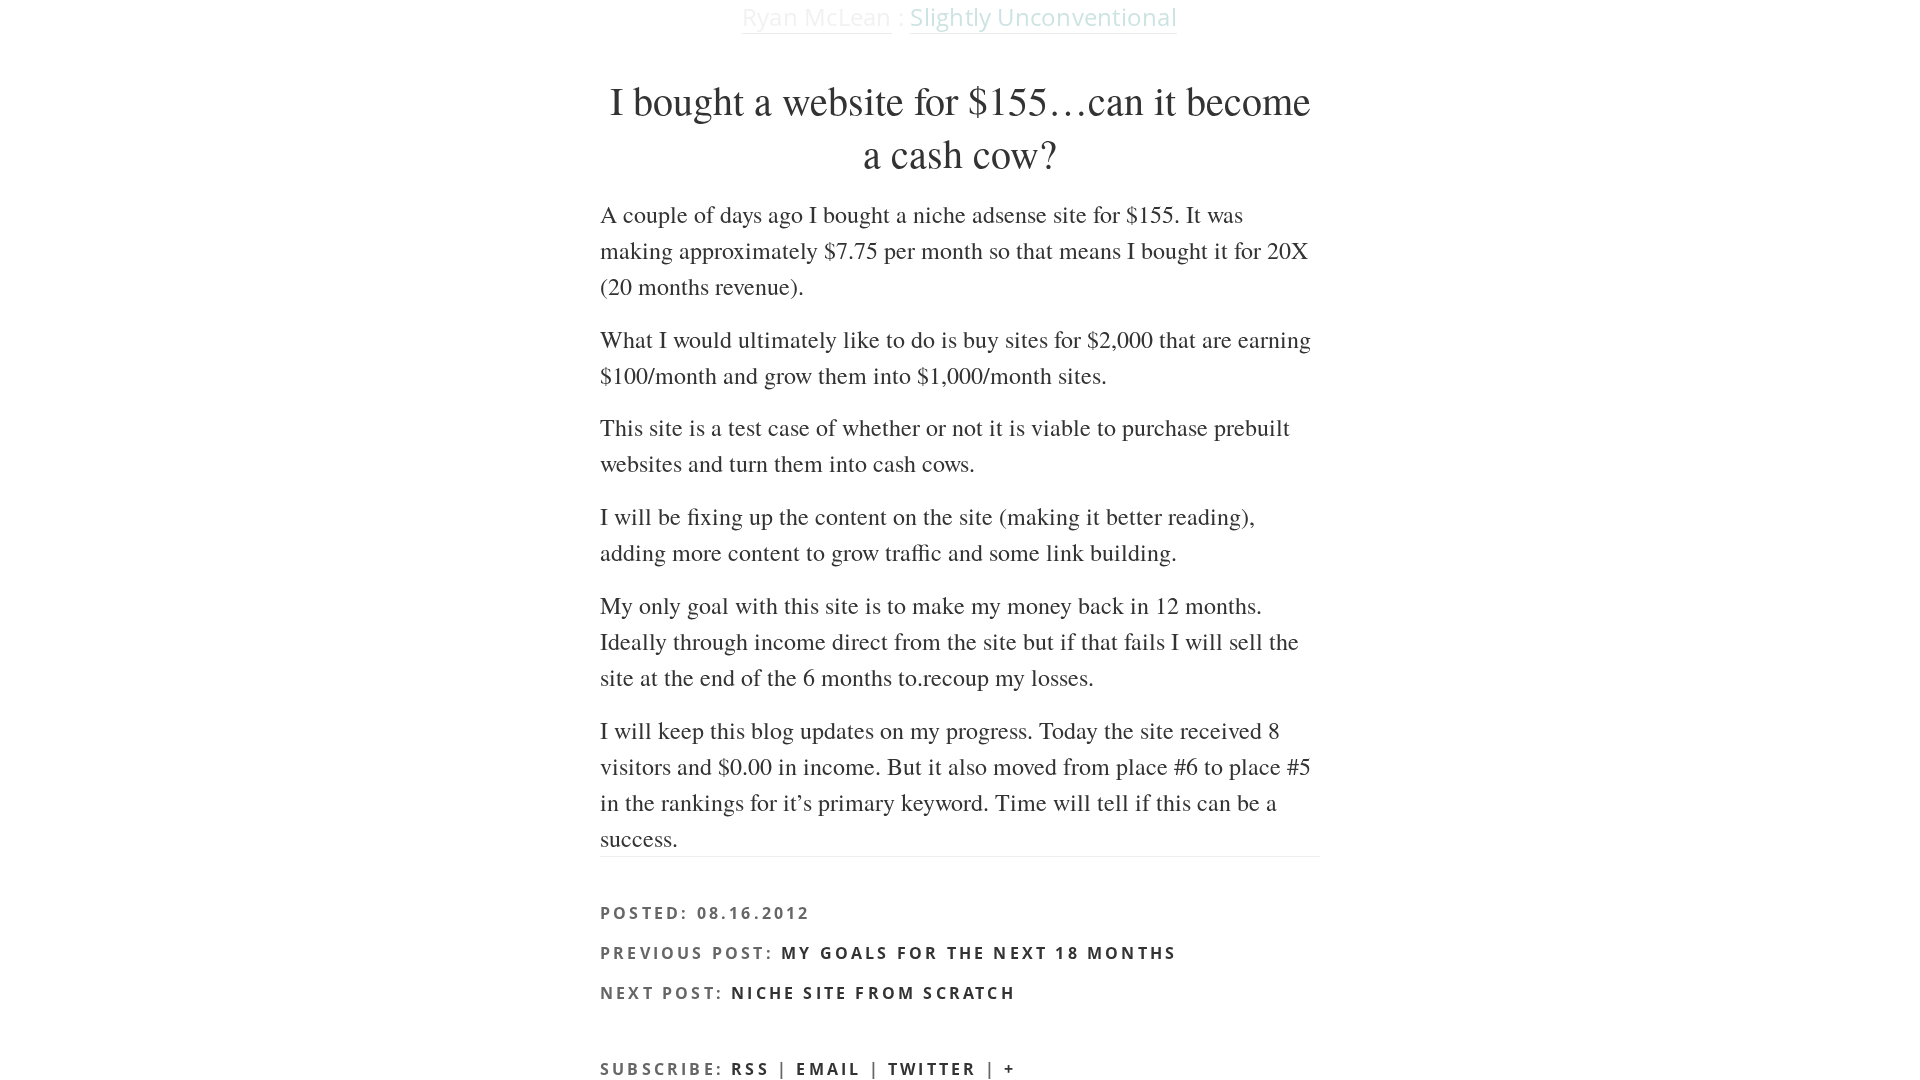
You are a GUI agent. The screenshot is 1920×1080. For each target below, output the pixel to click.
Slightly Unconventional (1043, 16)
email (828, 1069)
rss (750, 1069)
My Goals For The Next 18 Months (979, 953)
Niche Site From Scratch (873, 993)
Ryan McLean (817, 16)
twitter (932, 1069)
